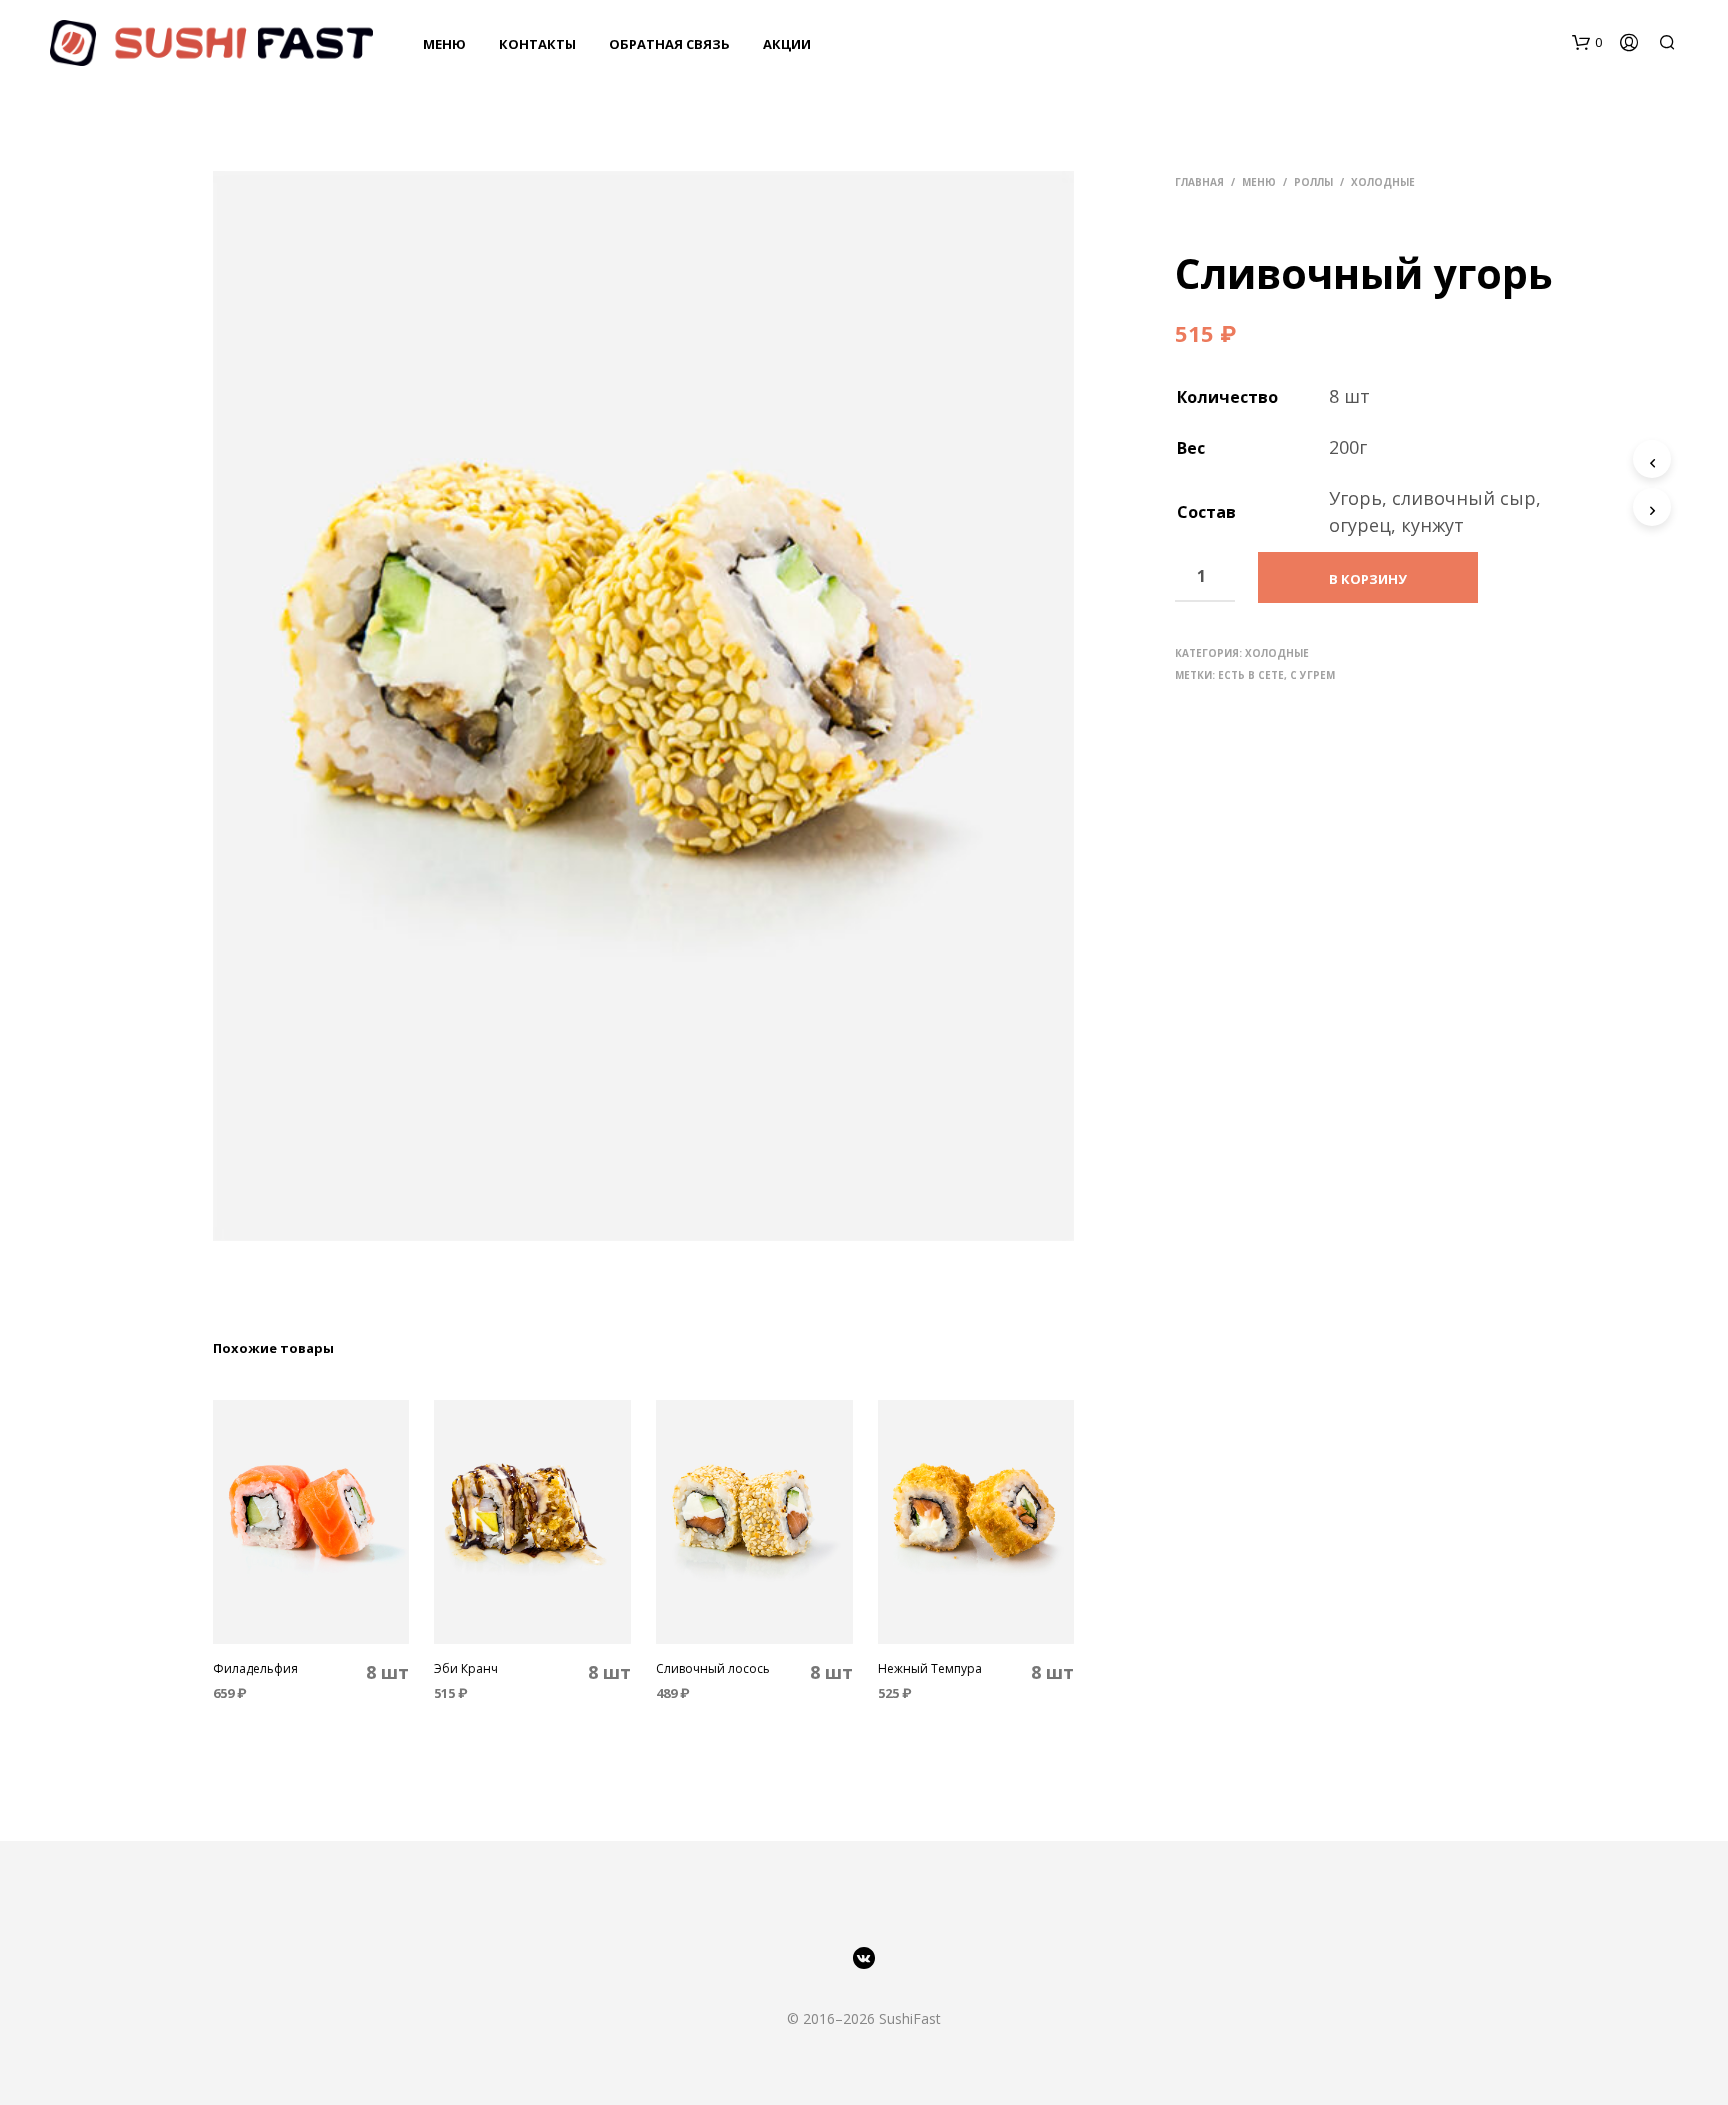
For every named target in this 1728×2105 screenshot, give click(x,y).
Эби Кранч (466, 1669)
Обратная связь (669, 44)
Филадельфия (255, 1669)
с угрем (1312, 675)
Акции (787, 44)
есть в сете (1251, 675)
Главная (1199, 182)
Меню (444, 44)
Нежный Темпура (930, 1669)
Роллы (1313, 182)
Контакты (537, 44)
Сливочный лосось (713, 1669)
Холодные (1383, 182)
